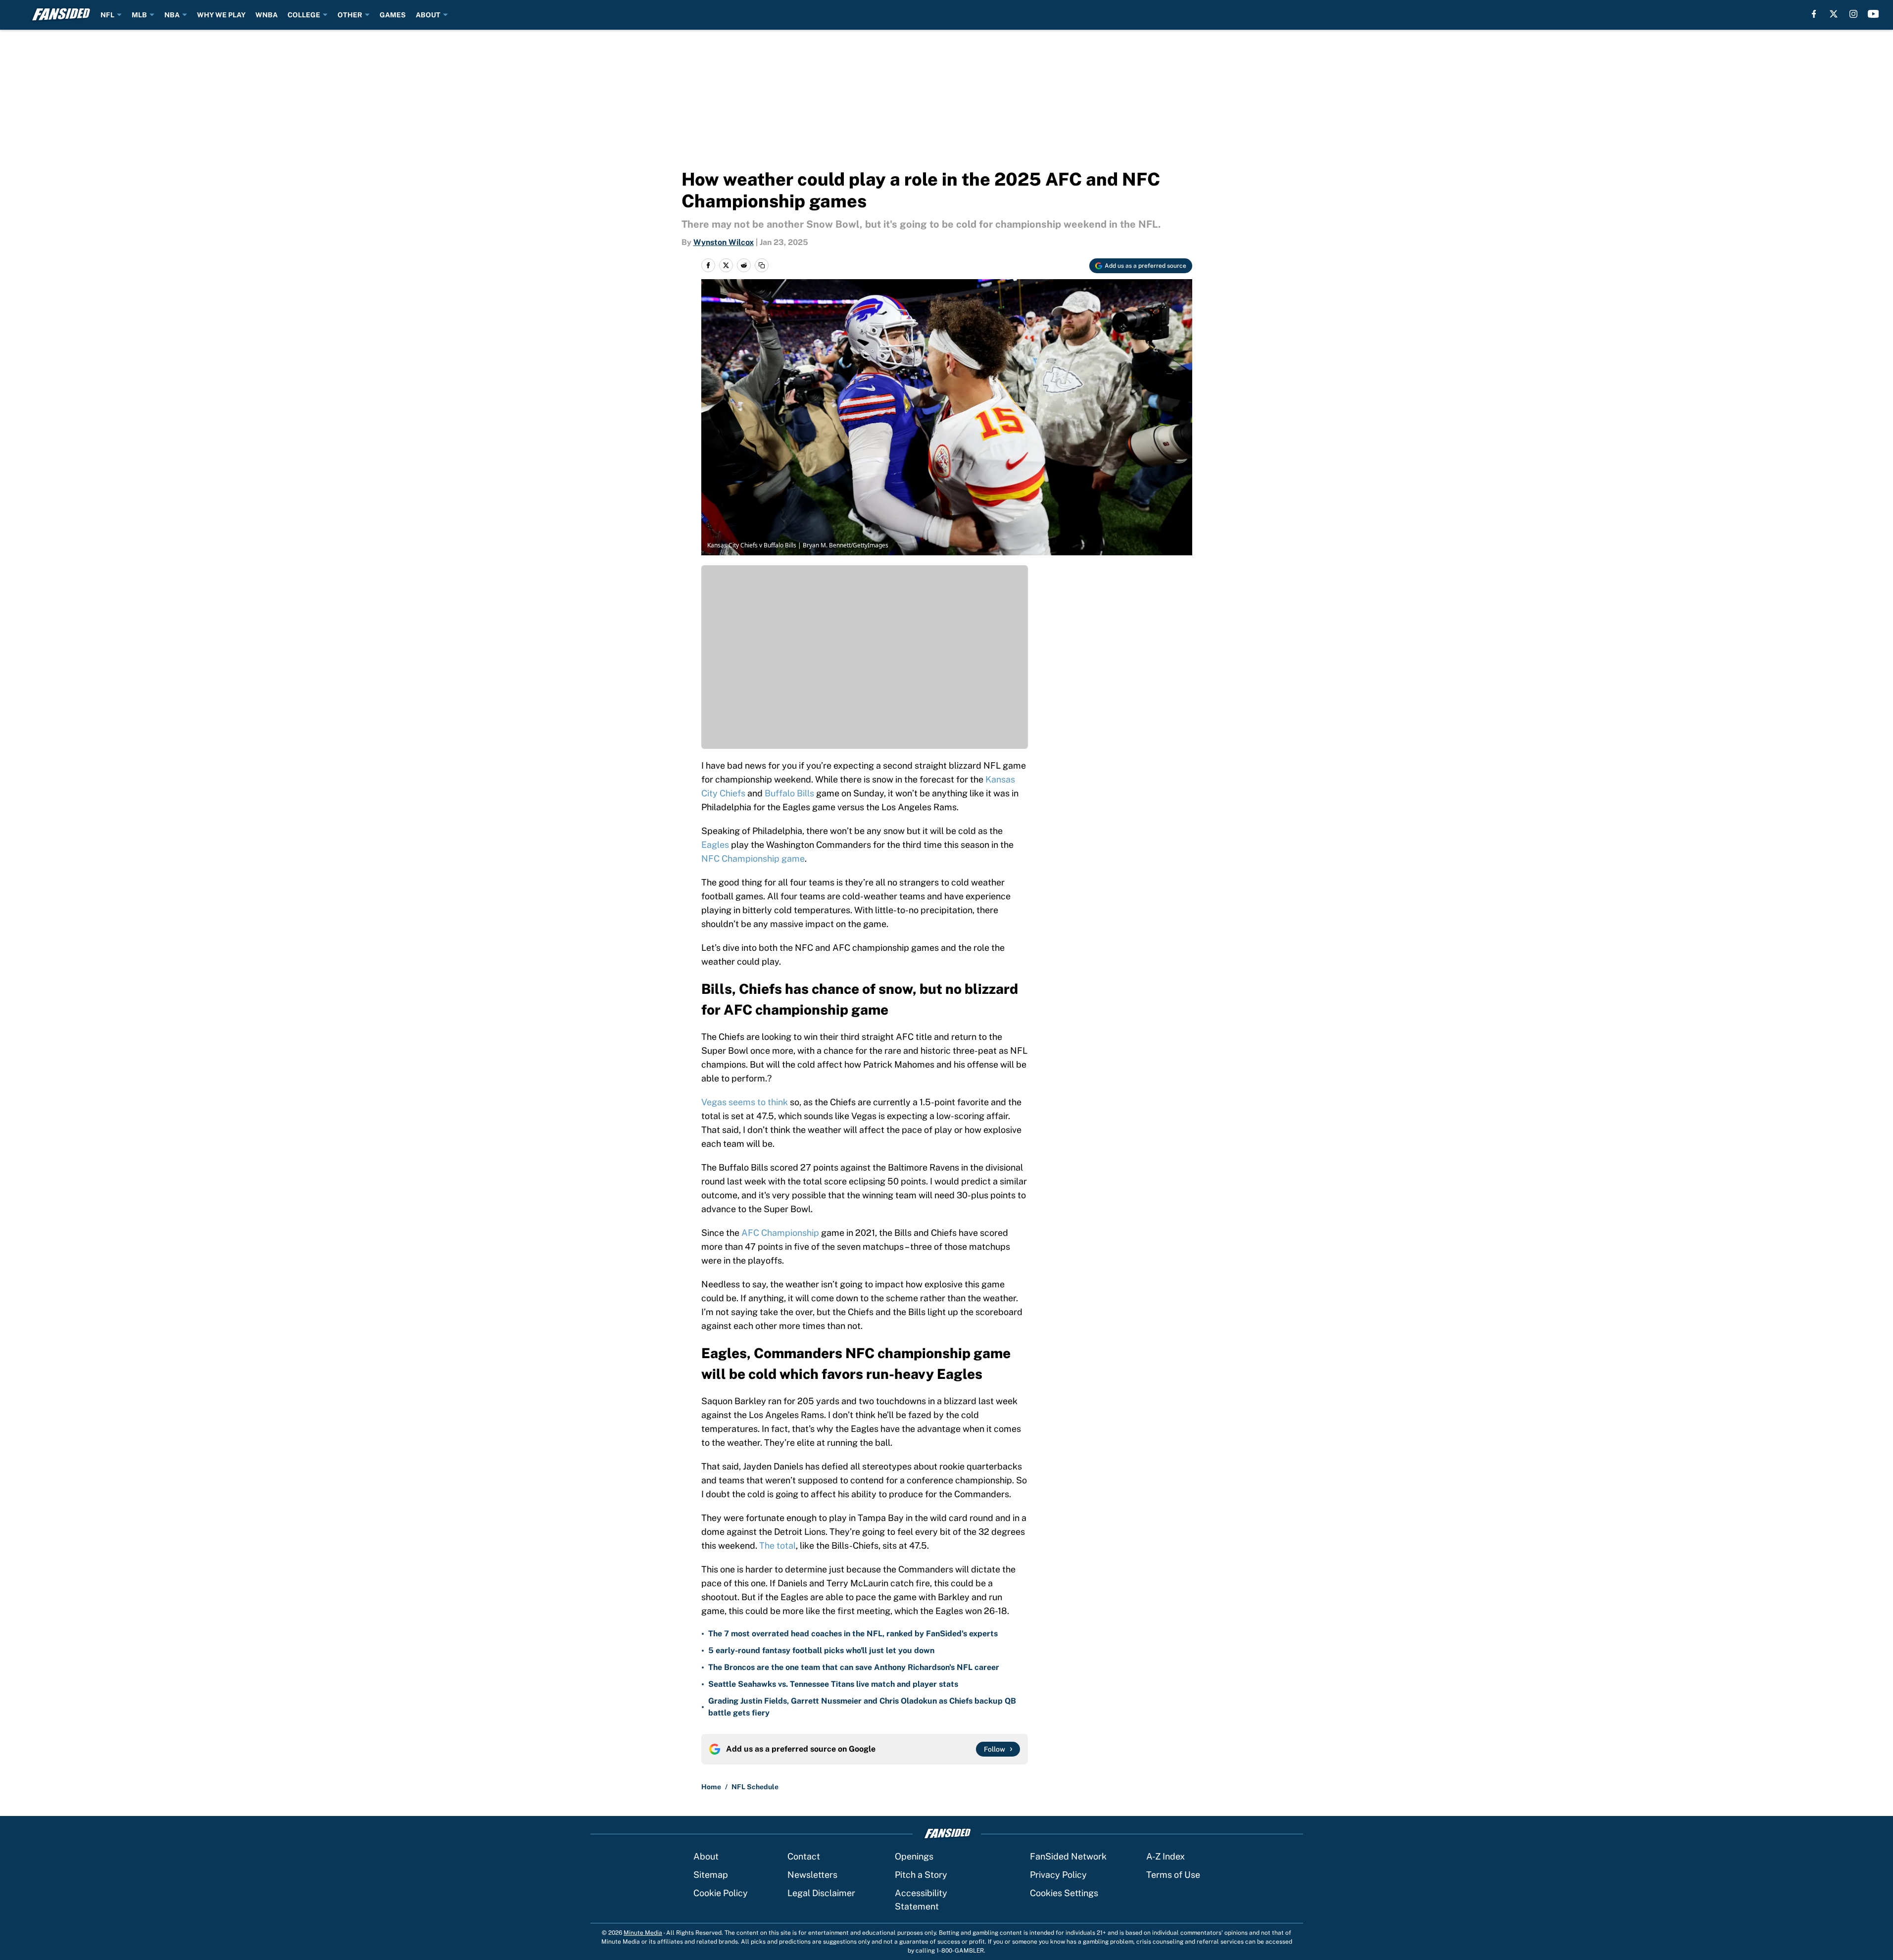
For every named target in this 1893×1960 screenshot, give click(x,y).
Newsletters (812, 1875)
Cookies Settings (1064, 1893)
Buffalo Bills (789, 793)
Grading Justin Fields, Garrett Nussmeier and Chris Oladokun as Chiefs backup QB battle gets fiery (862, 1707)
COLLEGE (304, 15)
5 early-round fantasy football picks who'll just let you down (821, 1650)
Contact (804, 1856)
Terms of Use (1173, 1875)
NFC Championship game (753, 858)
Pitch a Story (921, 1875)
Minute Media (643, 1933)
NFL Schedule (755, 1787)
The (767, 1545)
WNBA (267, 15)
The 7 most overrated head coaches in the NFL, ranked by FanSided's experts (853, 1634)
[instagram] (1853, 14)
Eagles (715, 845)
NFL (107, 15)
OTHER (350, 15)
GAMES (393, 15)
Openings (914, 1856)
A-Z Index (1165, 1856)
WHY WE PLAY (221, 15)
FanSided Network (1068, 1856)
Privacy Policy (1058, 1875)
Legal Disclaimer (821, 1893)
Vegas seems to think (745, 1102)
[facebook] (1814, 14)
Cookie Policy (721, 1893)
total (786, 1545)
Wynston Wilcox (724, 242)
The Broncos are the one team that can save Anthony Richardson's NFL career (854, 1667)
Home (711, 1787)
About (706, 1856)
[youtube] (1873, 14)
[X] (1834, 14)
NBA (172, 15)
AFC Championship (780, 1233)
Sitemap (711, 1875)
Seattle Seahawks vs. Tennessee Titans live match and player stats (833, 1684)
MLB (139, 15)
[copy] (762, 265)
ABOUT (428, 15)
